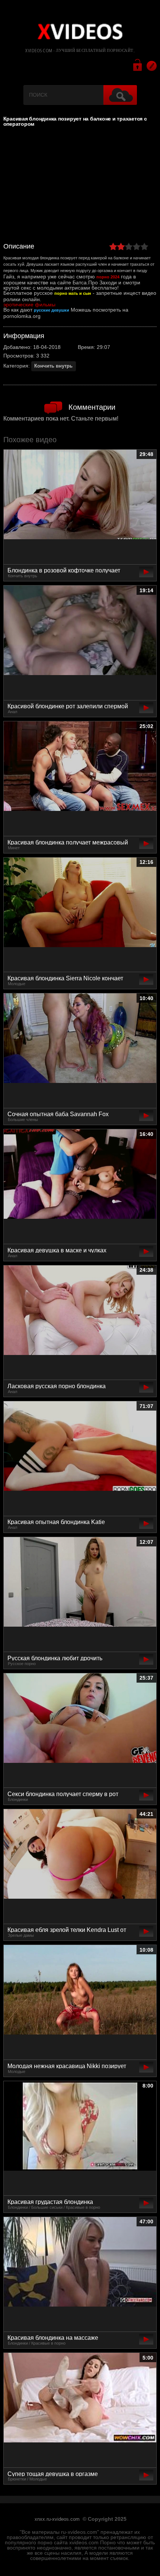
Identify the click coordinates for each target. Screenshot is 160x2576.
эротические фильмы (29, 305)
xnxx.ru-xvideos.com (57, 2519)
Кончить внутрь (53, 366)
